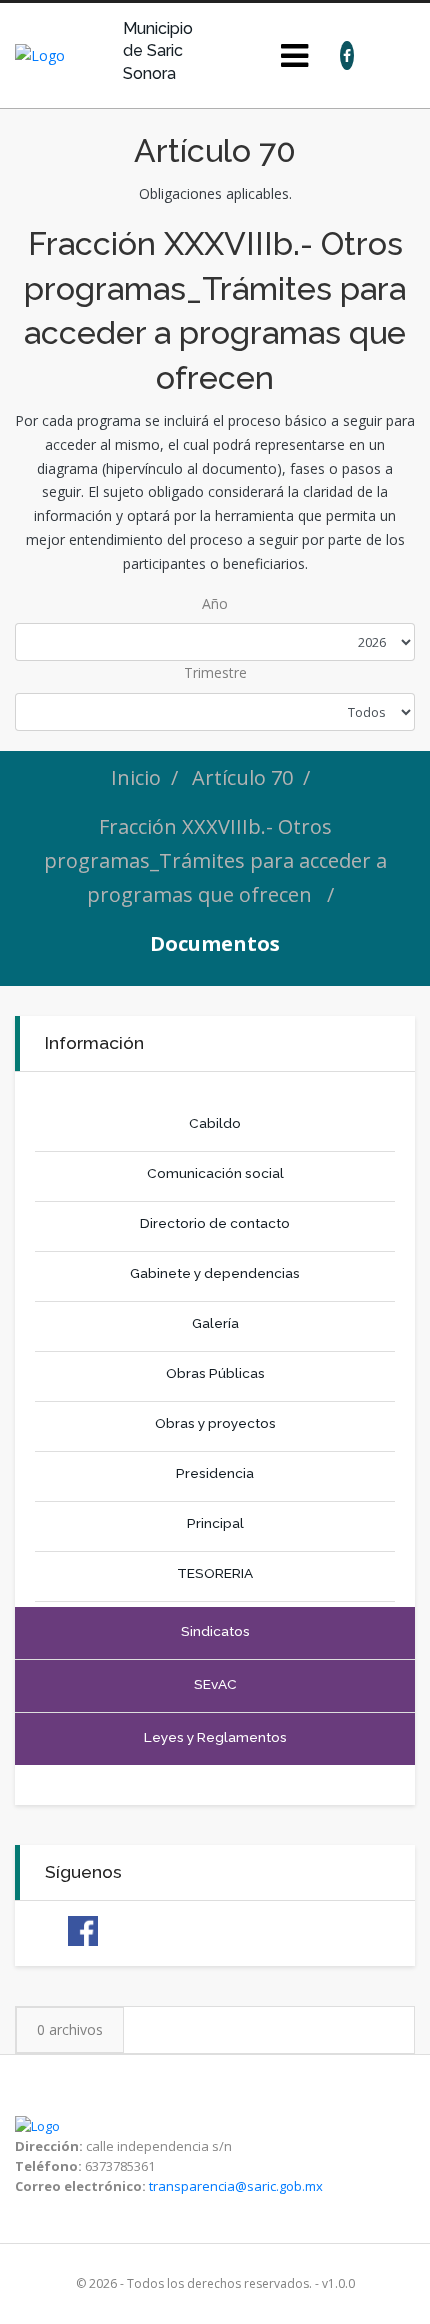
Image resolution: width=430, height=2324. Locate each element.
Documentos (215, 943)
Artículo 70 (242, 777)
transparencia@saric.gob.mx (236, 2186)
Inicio (136, 777)
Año (215, 603)
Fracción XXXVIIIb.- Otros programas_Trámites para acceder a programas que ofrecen (215, 860)
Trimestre (215, 672)
